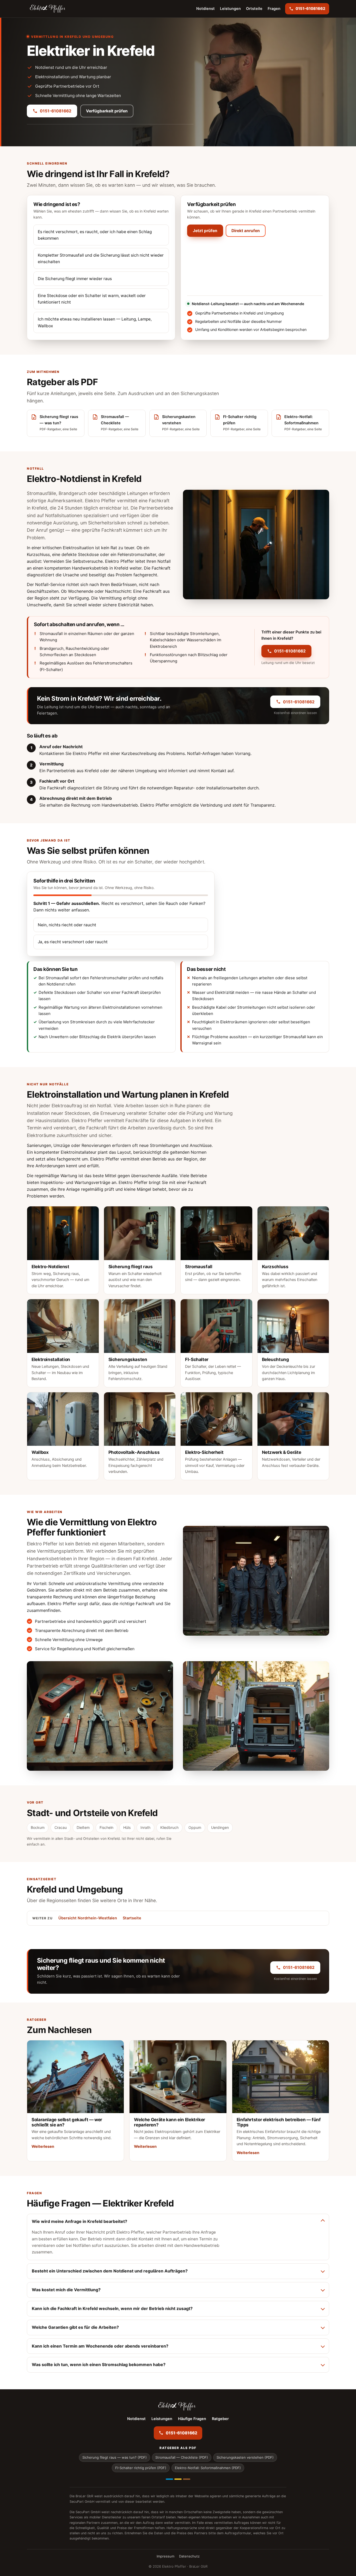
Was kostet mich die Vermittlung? (66, 2290)
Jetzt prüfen (205, 231)
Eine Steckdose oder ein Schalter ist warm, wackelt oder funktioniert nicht (92, 299)
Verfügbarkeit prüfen (107, 111)
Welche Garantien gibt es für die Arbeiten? (75, 2327)
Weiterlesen (43, 2146)
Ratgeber (220, 2419)
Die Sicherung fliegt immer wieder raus (75, 279)
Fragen (274, 9)
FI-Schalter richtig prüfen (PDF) (141, 2468)
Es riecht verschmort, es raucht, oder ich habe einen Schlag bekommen (95, 235)
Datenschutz (189, 2556)
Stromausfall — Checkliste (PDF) (182, 2457)
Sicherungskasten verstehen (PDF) (245, 2457)
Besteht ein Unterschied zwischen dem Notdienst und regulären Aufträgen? (110, 2271)
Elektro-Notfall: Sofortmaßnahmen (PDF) (208, 2468)
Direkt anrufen (246, 231)
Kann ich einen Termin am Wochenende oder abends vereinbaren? (100, 2346)
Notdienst (205, 9)
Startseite (132, 1918)
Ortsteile (254, 9)
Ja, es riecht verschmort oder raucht (73, 942)
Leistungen (230, 9)
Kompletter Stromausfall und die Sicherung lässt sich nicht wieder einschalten (101, 258)
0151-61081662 (56, 111)
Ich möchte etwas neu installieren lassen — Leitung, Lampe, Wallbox (95, 322)
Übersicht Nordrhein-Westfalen (88, 1918)
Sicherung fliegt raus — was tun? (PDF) (115, 2457)
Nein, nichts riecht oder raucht (67, 925)
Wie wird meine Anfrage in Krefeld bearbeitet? (79, 2221)
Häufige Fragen (192, 2419)
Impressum (165, 2556)
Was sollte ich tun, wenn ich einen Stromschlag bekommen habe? (99, 2365)
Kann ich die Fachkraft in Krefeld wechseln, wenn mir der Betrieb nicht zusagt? (112, 2308)
